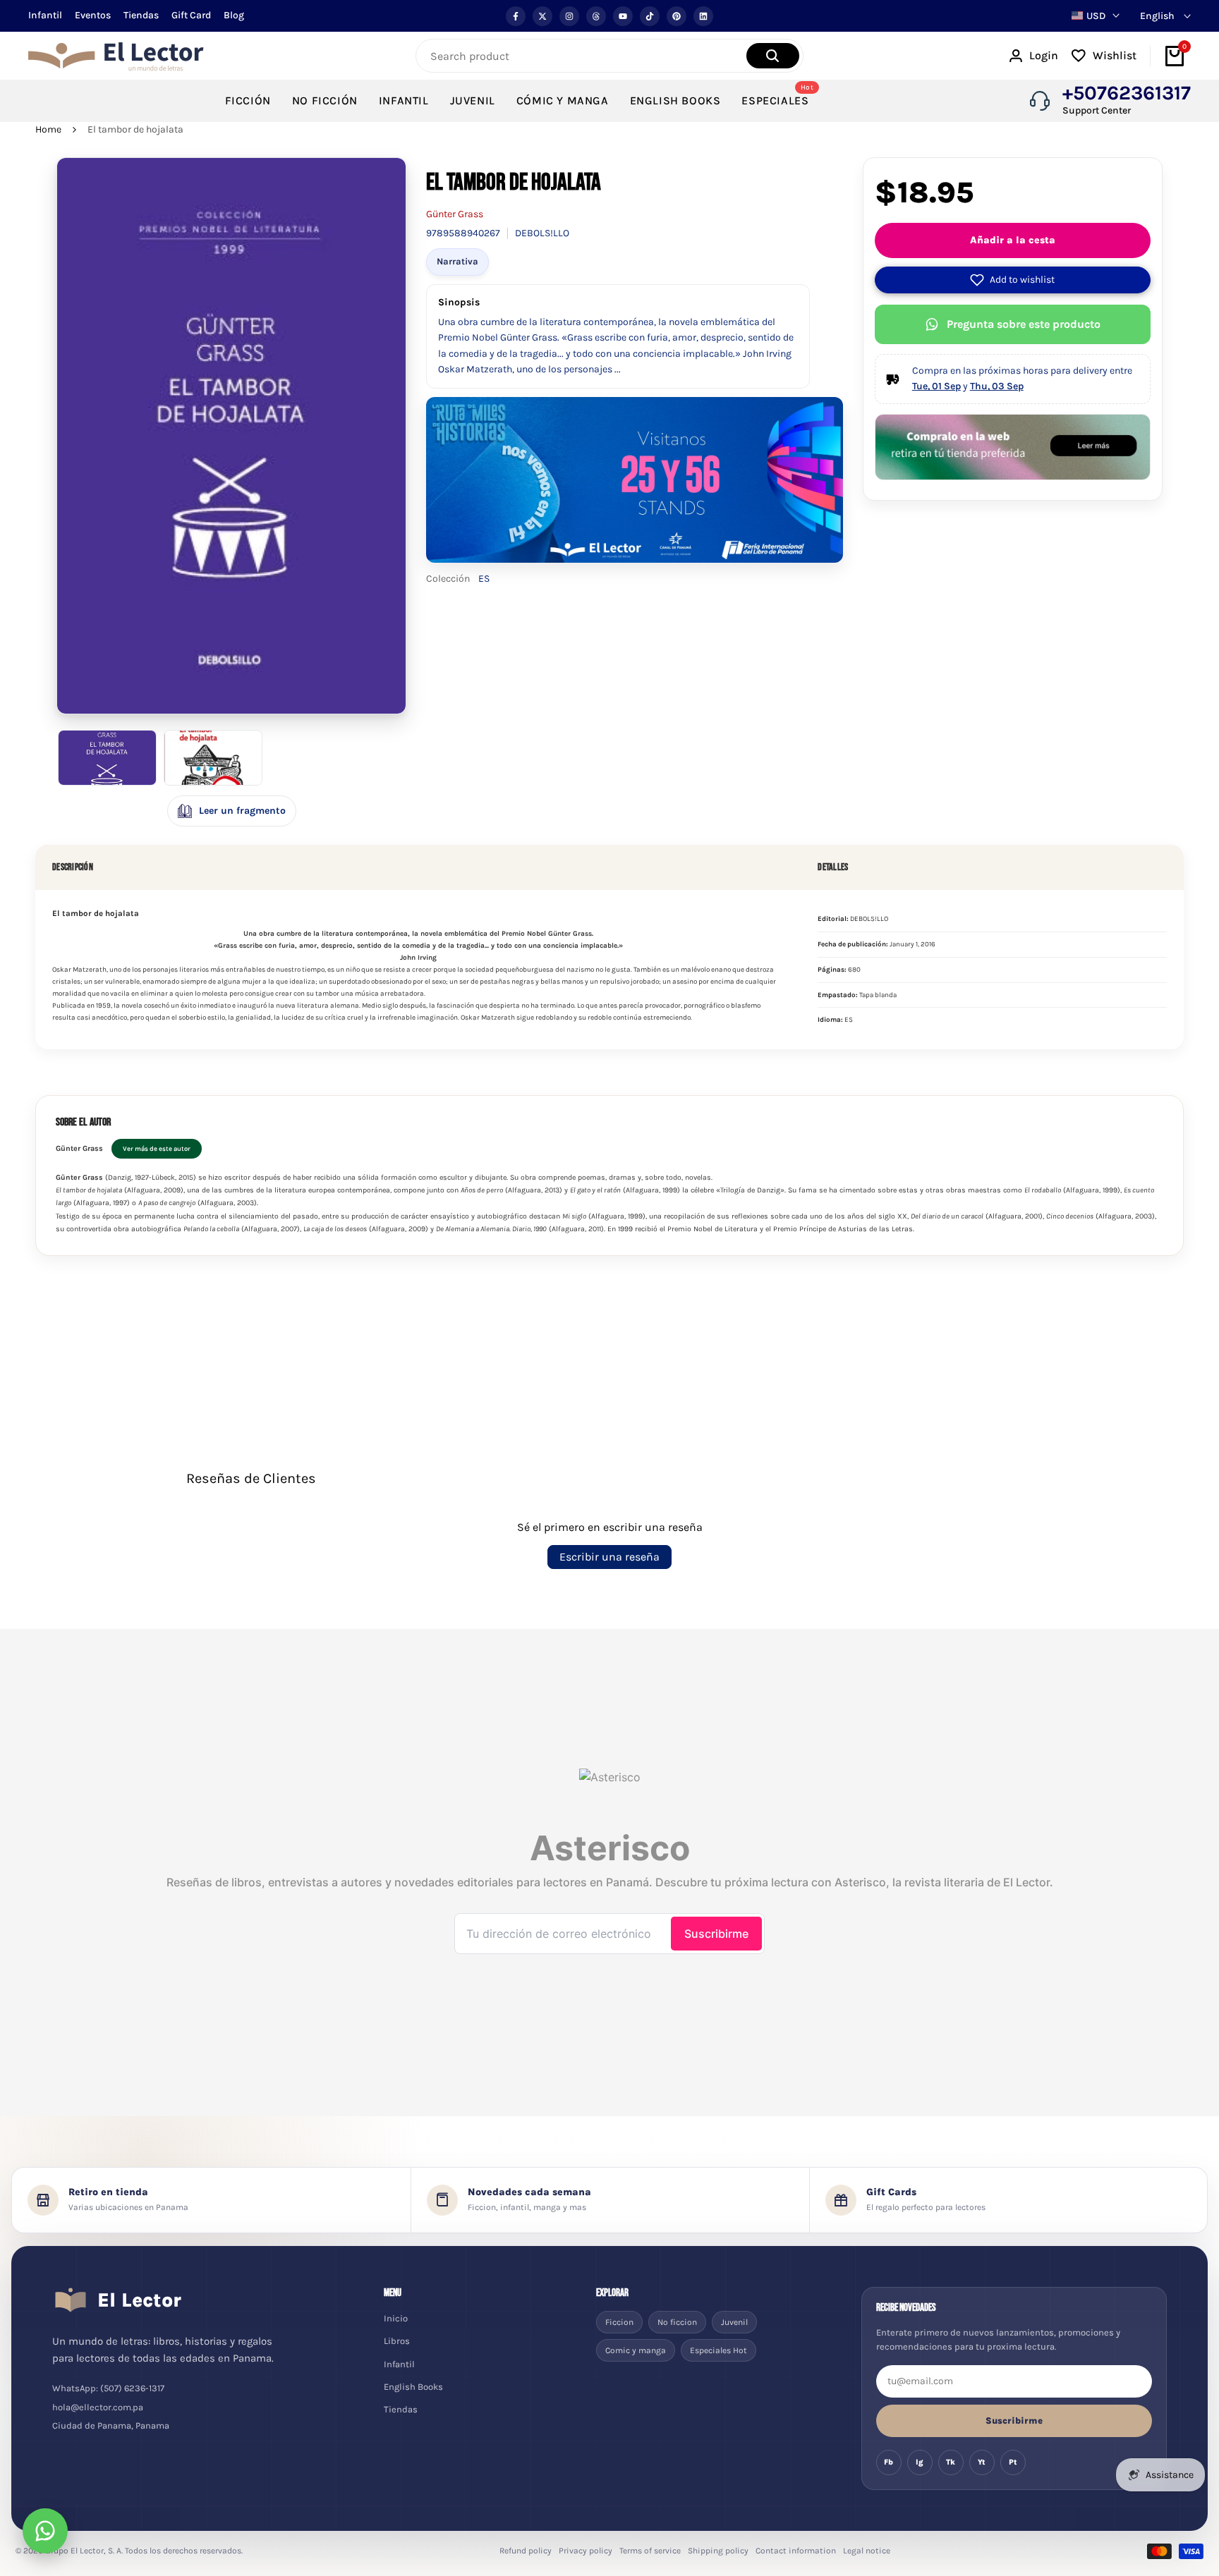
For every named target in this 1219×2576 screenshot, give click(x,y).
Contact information (796, 2551)
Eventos (93, 15)
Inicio (396, 2318)
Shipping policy (718, 2551)
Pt (1013, 2462)
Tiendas (141, 15)
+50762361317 (1127, 93)
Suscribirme (1014, 2421)
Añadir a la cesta (1013, 240)
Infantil (45, 15)
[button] (1013, 280)
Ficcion (619, 2322)
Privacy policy (586, 2551)
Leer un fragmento (242, 811)
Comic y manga (636, 2350)
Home (48, 129)
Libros (397, 2341)
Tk (951, 2462)
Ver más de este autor (157, 1148)
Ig (920, 2462)
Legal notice (867, 2551)
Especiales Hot (718, 2350)
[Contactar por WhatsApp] (45, 2531)
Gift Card (191, 15)
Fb (889, 2462)
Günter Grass (455, 214)
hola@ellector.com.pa (98, 2407)
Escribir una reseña (609, 1557)
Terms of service (650, 2551)
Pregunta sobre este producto (1024, 324)
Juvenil (734, 2322)
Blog (234, 15)
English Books (413, 2387)
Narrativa (457, 261)
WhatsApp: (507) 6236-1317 (108, 2388)
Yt (982, 2462)
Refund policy (526, 2551)
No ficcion (677, 2322)
